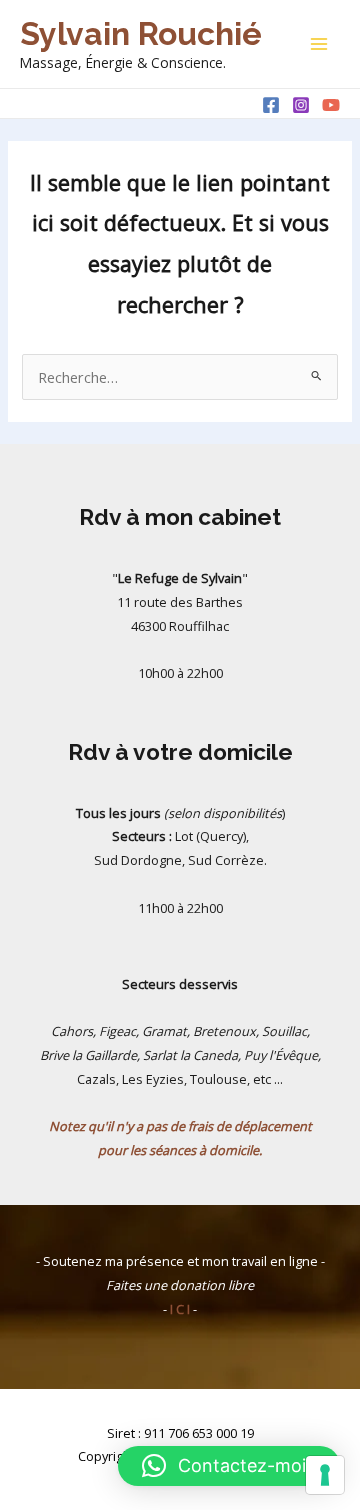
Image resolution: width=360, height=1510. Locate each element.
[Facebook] (271, 105)
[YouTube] (331, 105)
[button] (229, 1466)
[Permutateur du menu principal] (319, 44)
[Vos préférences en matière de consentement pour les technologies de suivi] (325, 1475)
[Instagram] (301, 105)
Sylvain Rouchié (141, 33)
